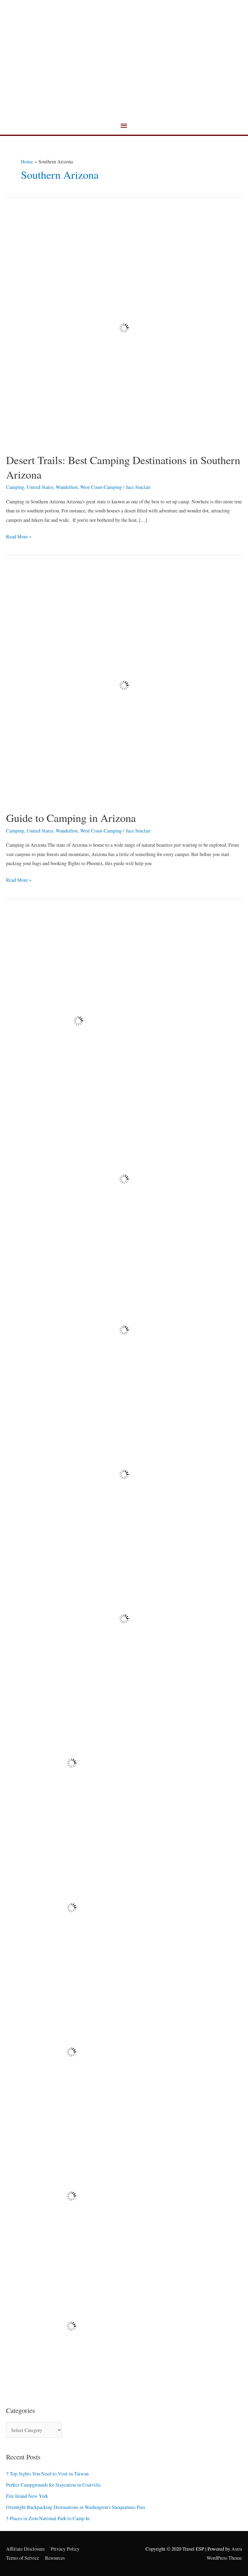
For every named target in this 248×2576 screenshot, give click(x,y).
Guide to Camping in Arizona (71, 818)
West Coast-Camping (101, 487)
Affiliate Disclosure (25, 2549)
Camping (15, 487)
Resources (55, 2558)
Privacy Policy (65, 2549)
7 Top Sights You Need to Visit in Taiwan (47, 2474)
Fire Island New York (27, 2496)
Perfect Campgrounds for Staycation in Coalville (53, 2485)
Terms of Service (23, 2558)
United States (40, 487)
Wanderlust (67, 487)
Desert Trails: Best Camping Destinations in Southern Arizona (123, 467)
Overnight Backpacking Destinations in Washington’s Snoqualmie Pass (76, 2507)
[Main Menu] (124, 126)
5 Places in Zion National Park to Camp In (48, 2518)
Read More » (19, 536)
